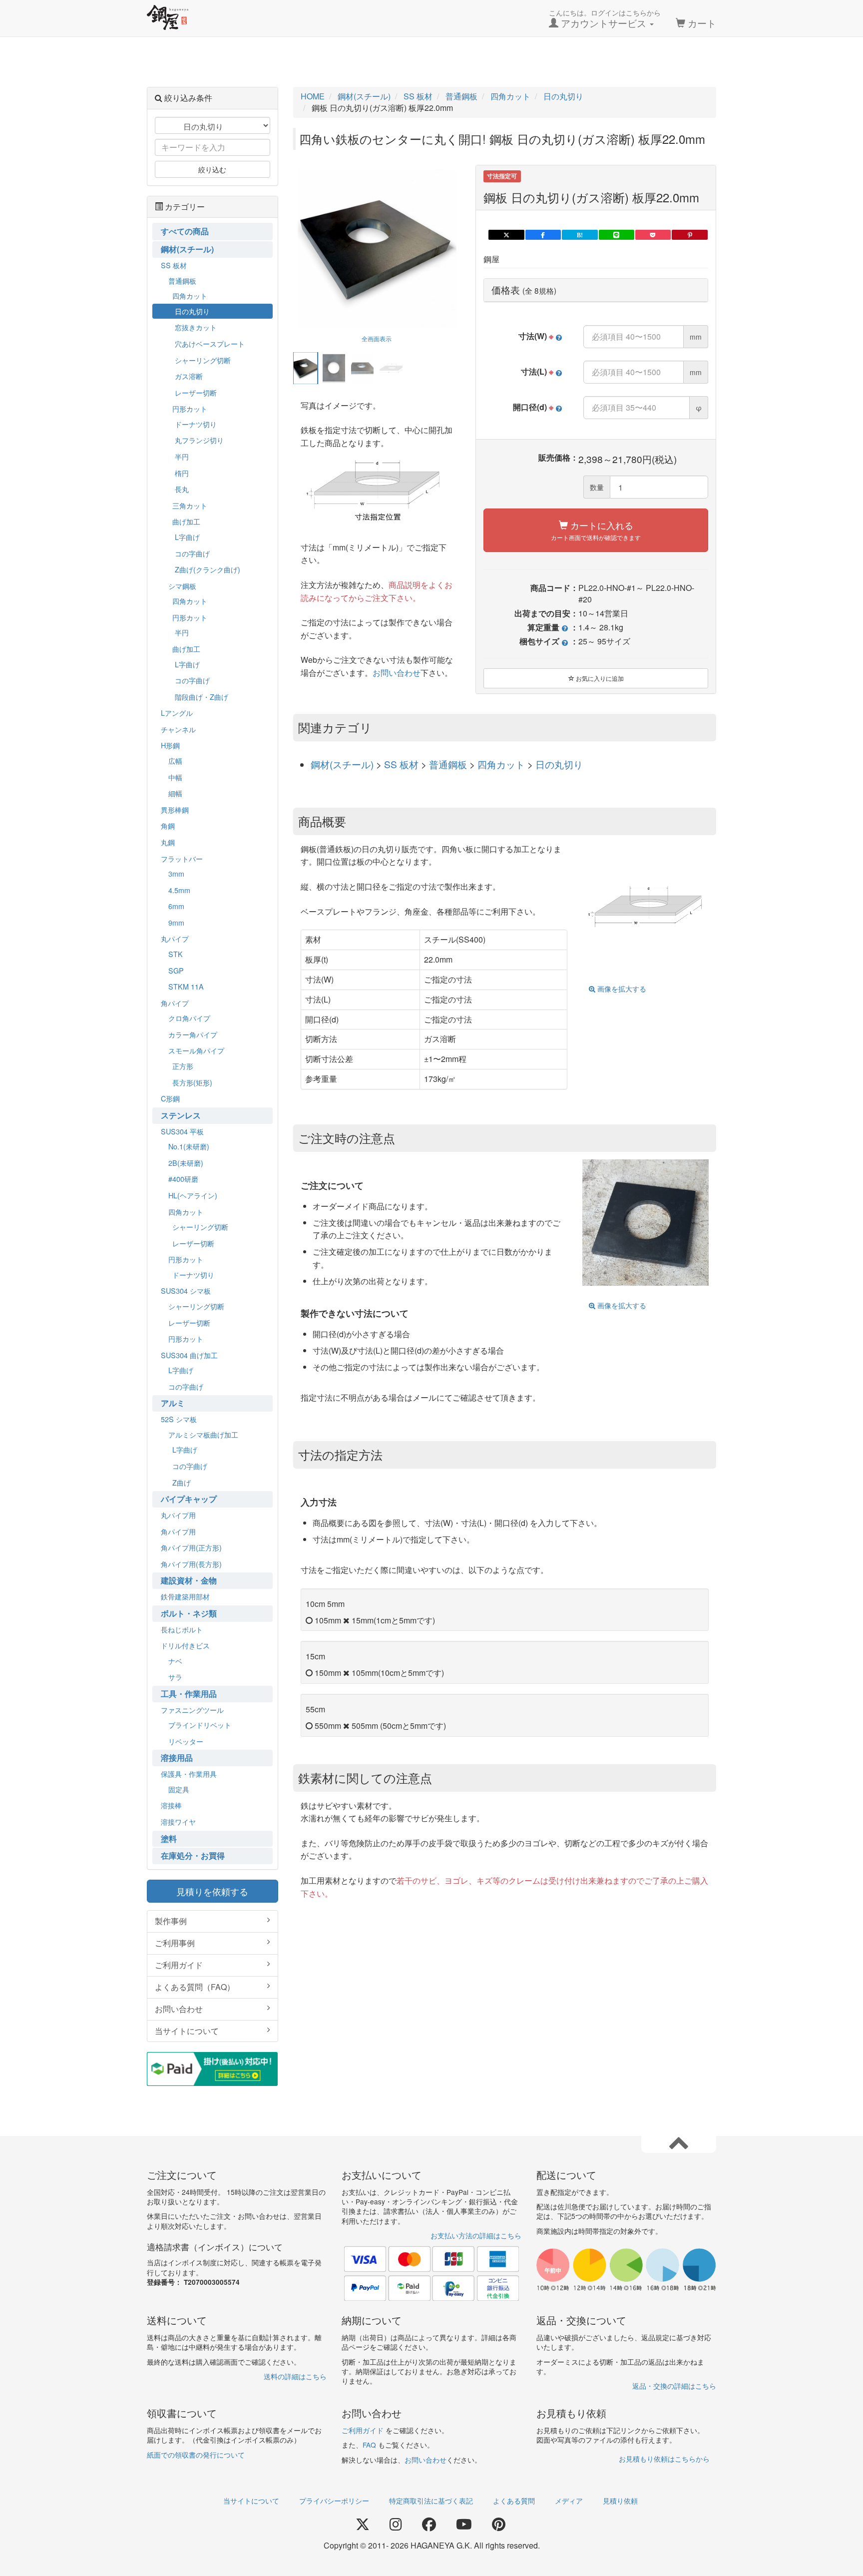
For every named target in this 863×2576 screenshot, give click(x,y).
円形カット (190, 408)
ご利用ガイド (179, 1965)
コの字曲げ (192, 553)
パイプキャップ (189, 1499)
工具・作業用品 (189, 1694)
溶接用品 (177, 1758)
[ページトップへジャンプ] (679, 2142)
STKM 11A (186, 986)
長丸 (182, 489)
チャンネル (178, 729)
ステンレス (181, 1115)
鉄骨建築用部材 (185, 1596)
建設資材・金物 (189, 1580)
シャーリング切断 (203, 360)
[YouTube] (464, 2525)
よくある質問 (514, 2501)
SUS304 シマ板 (186, 1290)
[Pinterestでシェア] (689, 235)
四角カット (502, 764)
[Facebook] (429, 2525)
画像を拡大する (621, 989)
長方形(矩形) (192, 1082)
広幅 (175, 761)
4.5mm (179, 890)
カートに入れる (596, 530)
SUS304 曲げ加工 (189, 1355)
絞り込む (212, 169)
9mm (176, 922)
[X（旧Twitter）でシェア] (506, 235)
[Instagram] (396, 2525)
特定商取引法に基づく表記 (431, 2501)
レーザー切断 (196, 392)
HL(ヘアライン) (193, 1195)
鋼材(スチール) (343, 764)
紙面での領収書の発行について (196, 2455)
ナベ (175, 1661)
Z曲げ (182, 1482)
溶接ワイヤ (178, 1821)
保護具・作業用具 (189, 1774)
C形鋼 (170, 1098)
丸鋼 (168, 842)
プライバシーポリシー (334, 2501)
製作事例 (171, 1921)
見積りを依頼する (212, 1891)
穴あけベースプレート (210, 343)
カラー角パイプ (193, 1034)
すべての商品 (185, 231)
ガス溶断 (189, 376)
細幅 (175, 793)
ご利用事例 (175, 1943)
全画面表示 (377, 338)
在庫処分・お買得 (193, 1855)
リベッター (186, 1741)
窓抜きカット (196, 327)
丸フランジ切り (199, 440)
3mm (176, 873)
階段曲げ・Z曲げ (202, 697)
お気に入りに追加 (599, 678)
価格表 (524, 290)
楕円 (182, 473)
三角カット (190, 505)
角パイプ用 (178, 1531)
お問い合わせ (397, 673)
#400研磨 (183, 1179)
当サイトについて (187, 2031)
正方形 (183, 1066)
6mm (176, 906)
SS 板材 (403, 764)
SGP (176, 970)
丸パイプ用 (178, 1515)
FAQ (369, 2445)
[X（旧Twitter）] (363, 2525)
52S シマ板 (179, 1419)
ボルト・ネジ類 (189, 1613)
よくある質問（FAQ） (195, 1987)
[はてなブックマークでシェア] (580, 235)
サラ (175, 1677)
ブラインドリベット (200, 1725)
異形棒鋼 (175, 809)
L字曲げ (187, 537)
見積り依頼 (620, 2501)
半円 (182, 456)
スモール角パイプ (196, 1050)
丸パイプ (175, 938)
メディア (569, 2501)
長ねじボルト (182, 1629)
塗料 (169, 1838)
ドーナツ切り (196, 424)
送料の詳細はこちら (295, 2376)
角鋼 (168, 825)
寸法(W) (536, 336)
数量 (597, 487)
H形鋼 (170, 745)
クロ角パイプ (189, 1018)
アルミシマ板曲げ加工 (203, 1434)
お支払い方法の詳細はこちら (476, 2235)
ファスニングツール (192, 1710)
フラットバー (182, 858)
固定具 (179, 1789)
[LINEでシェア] (617, 235)
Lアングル (177, 713)
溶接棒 (171, 1805)
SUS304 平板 (182, 1131)
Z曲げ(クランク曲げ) (208, 569)
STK (176, 954)
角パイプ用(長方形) (191, 1564)
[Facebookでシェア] (543, 235)
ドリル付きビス (185, 1645)
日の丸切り (559, 764)
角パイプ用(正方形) (191, 1547)
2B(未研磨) (186, 1163)
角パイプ (175, 1003)
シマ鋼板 (182, 586)
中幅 (175, 777)
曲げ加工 (186, 521)
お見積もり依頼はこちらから (664, 2459)
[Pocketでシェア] (653, 235)
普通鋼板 (449, 764)
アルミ (173, 1403)
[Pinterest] (499, 2525)
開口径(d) (533, 407)
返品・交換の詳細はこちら (674, 2386)
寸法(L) (537, 372)
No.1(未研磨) (189, 1146)
